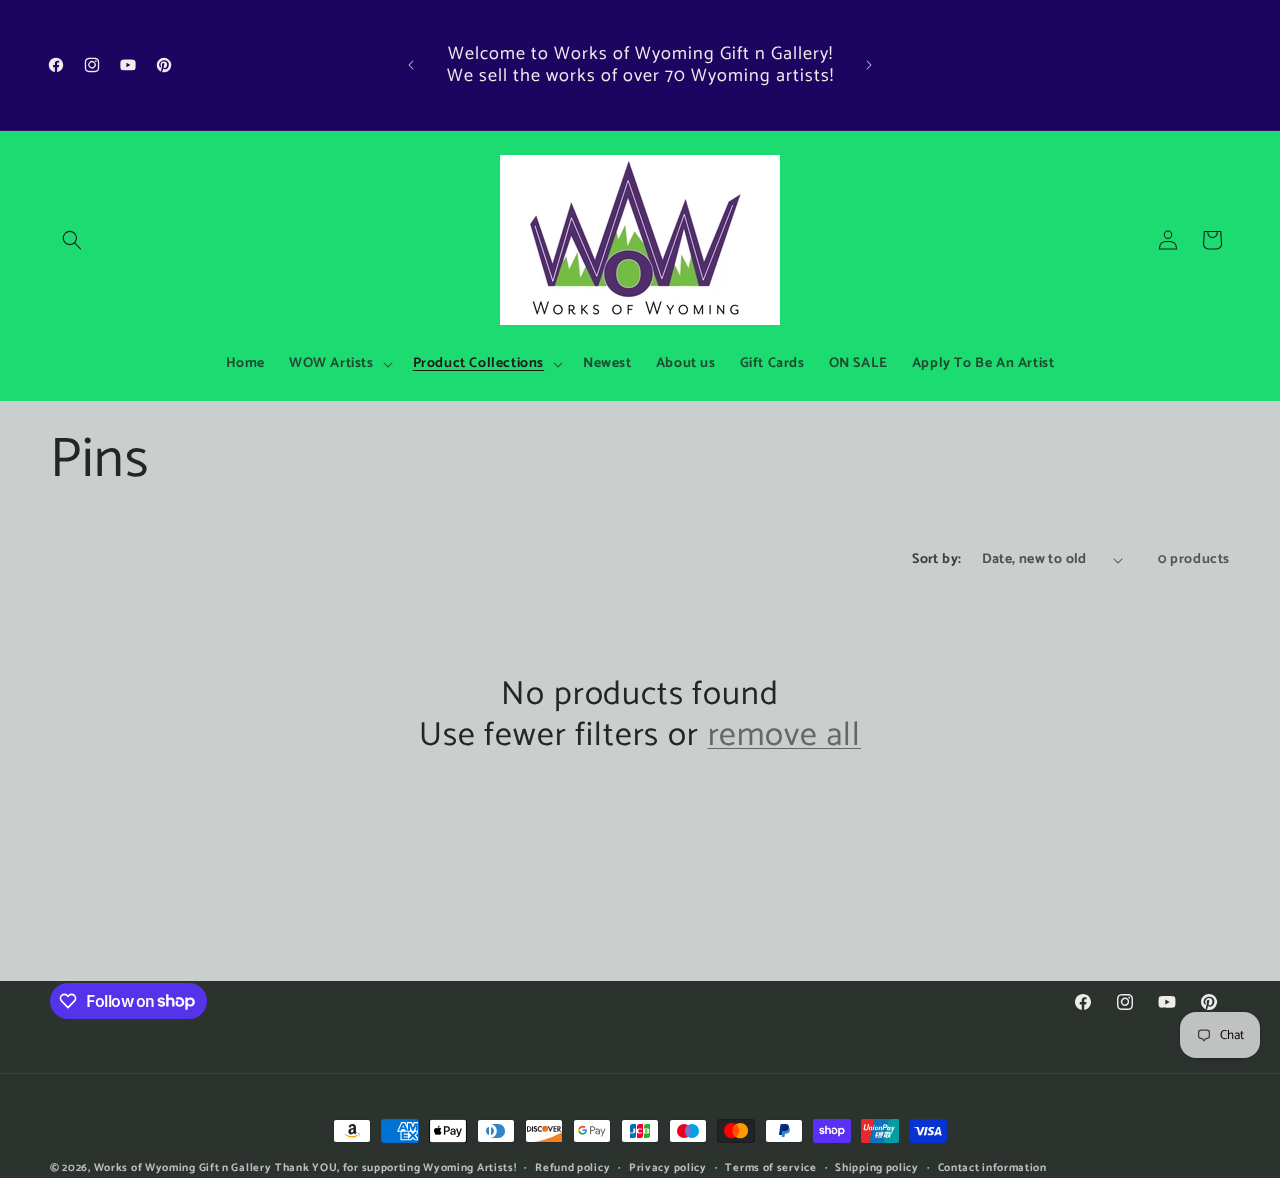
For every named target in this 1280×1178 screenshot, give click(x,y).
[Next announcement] (869, 65)
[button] (72, 240)
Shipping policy (877, 1167)
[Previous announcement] (411, 65)
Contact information (992, 1167)
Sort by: (936, 559)
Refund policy (572, 1167)
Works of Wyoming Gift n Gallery (183, 1168)
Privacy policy (668, 1167)
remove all (784, 736)
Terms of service (770, 1167)
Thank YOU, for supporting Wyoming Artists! (395, 1168)
